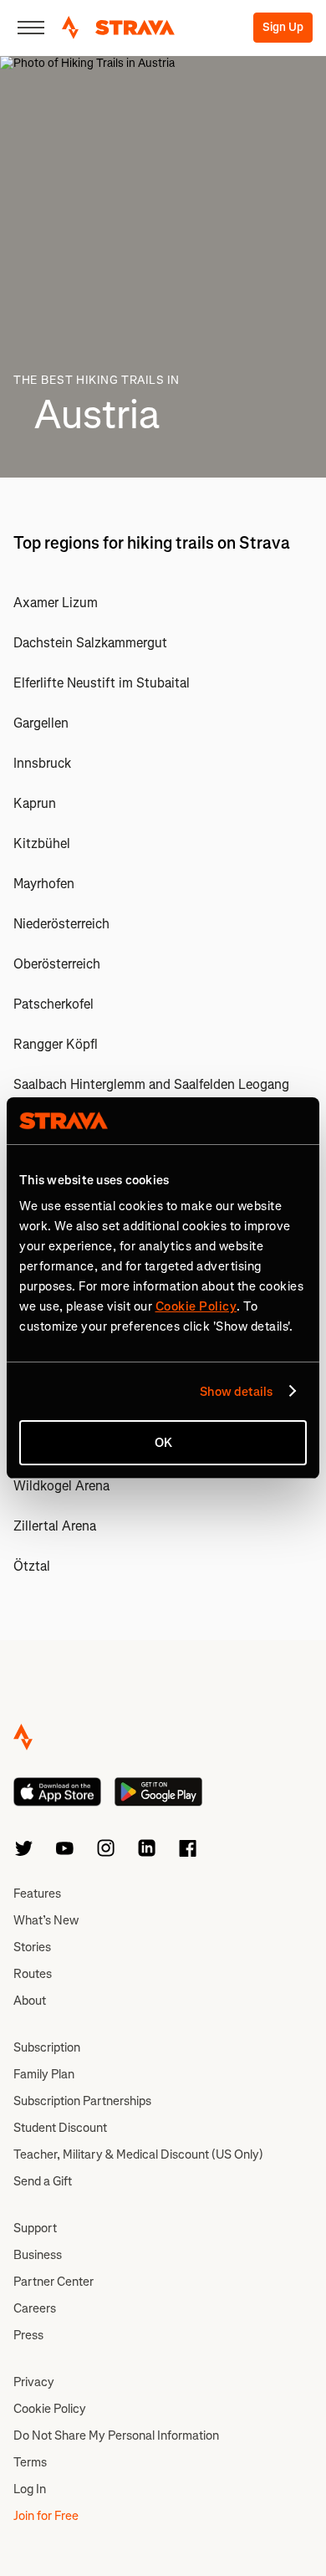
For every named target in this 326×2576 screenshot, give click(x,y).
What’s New (46, 1920)
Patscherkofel (53, 1004)
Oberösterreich (57, 964)
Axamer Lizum (56, 603)
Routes (33, 1974)
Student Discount (60, 2128)
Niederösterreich (61, 924)
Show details (236, 1392)
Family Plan (44, 2074)
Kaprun (35, 803)
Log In (30, 2489)
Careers (35, 2308)
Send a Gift (43, 2181)
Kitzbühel (42, 843)
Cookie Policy (50, 2409)
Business (38, 2255)
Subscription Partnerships (82, 2101)
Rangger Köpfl (56, 1044)
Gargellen (41, 723)
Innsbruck (42, 763)
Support (35, 2228)
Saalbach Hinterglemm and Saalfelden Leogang (151, 1084)
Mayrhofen (44, 884)
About (30, 2001)
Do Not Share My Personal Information (116, 2435)
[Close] (31, 28)
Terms (30, 2462)
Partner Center (53, 2282)
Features (37, 1894)
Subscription (47, 2047)
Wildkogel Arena (61, 1486)
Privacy (34, 2382)
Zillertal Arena (55, 1526)
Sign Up (283, 27)
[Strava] (118, 28)
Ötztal (32, 1566)
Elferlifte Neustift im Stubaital (102, 683)
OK (163, 1443)
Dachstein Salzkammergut (90, 643)
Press (28, 2335)
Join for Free (46, 2516)
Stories (32, 1947)
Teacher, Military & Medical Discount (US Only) (138, 2154)
